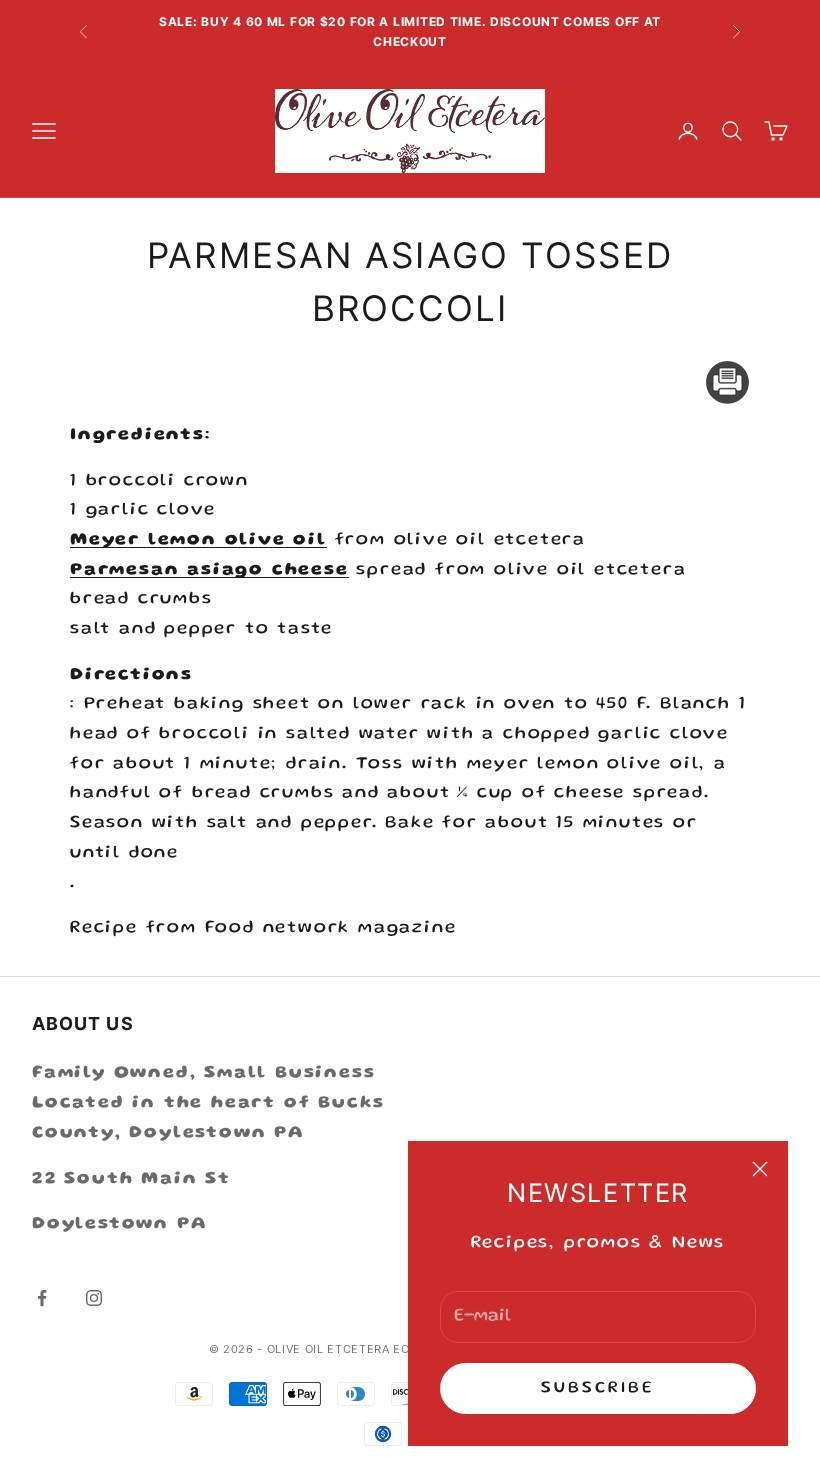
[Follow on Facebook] (42, 1298)
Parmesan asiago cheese (209, 570)
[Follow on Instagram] (94, 1298)
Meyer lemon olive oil (198, 540)
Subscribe (598, 1388)
